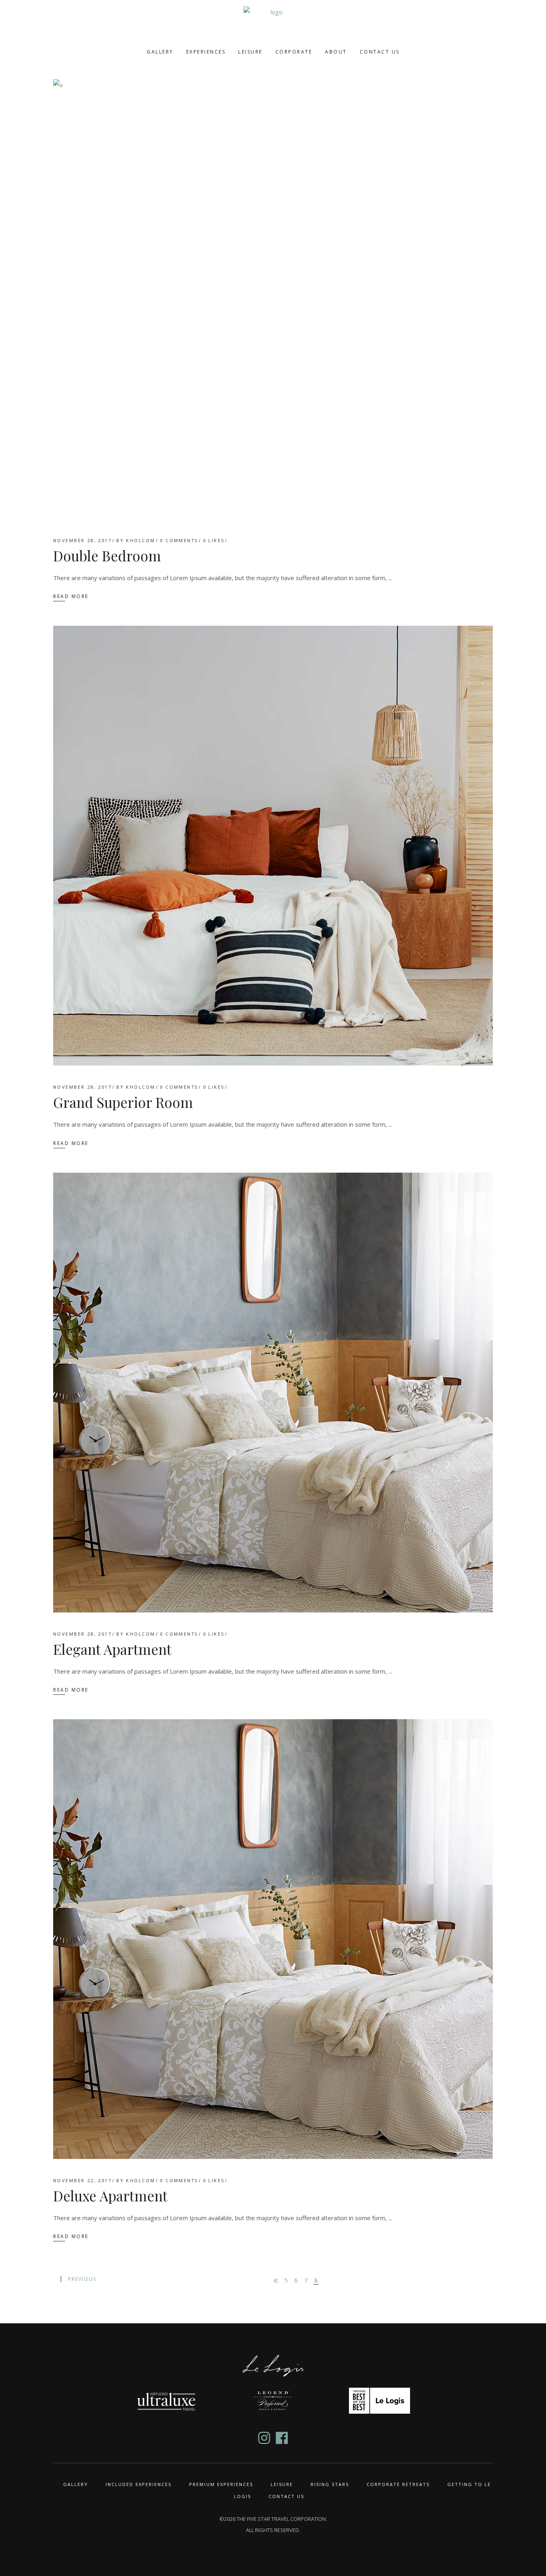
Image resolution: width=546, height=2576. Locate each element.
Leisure (282, 2484)
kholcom (140, 540)
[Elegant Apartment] (273, 1393)
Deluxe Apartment (110, 2196)
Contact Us (286, 2496)
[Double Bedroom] (273, 299)
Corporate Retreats (398, 2484)
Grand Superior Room (123, 1102)
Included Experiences (138, 2484)
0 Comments (179, 540)
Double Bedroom (107, 556)
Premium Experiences (221, 2484)
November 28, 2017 (82, 540)
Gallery (76, 2484)
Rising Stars (330, 2484)
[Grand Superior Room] (273, 846)
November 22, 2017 (82, 2180)
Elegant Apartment (112, 1649)
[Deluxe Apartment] (273, 1939)
